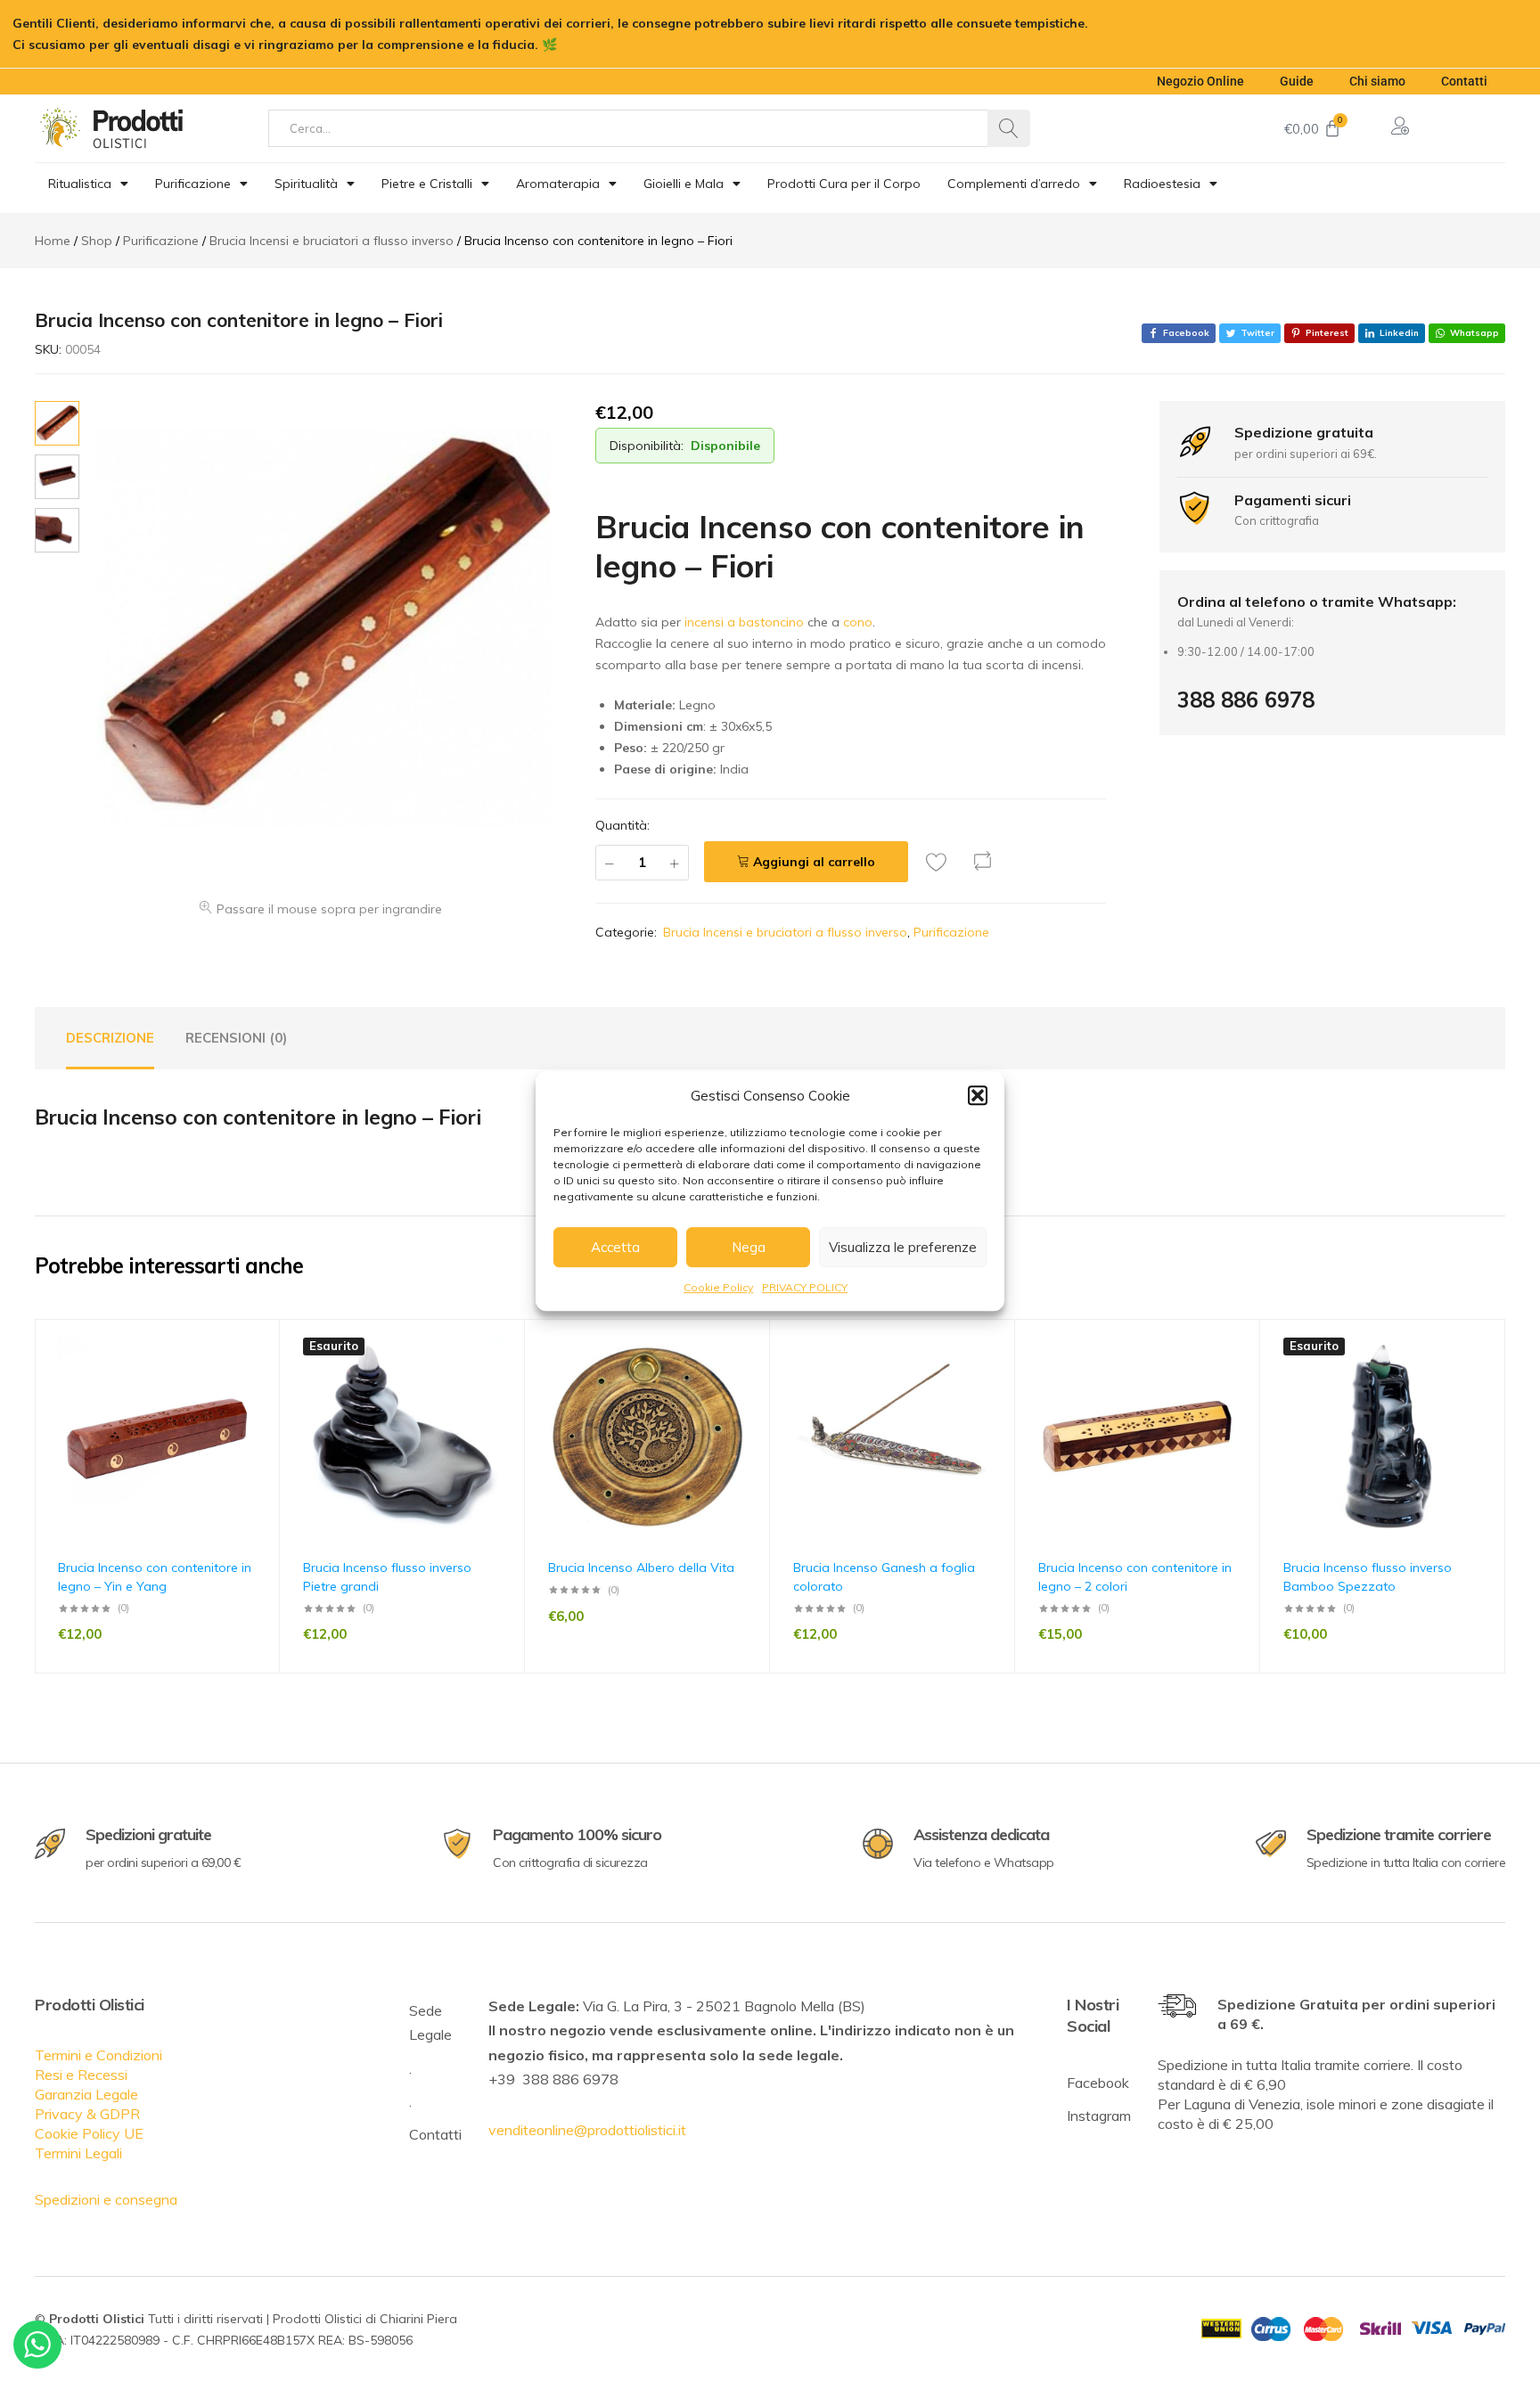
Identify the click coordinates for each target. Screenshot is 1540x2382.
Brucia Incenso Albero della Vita (641, 1568)
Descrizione (110, 1038)
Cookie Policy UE (89, 2133)
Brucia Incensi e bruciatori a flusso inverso (785, 932)
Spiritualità (306, 184)
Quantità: (623, 825)
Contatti (1464, 81)
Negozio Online (1200, 81)
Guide (1297, 81)
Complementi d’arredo (1014, 184)
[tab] (110, 1038)
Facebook (1098, 2083)
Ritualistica (80, 184)
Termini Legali (78, 2153)
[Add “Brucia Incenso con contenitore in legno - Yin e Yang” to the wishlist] (258, 1376)
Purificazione (193, 184)
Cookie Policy (718, 1287)
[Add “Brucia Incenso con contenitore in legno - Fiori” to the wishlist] (941, 862)
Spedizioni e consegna (106, 2199)
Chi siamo (1377, 81)
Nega (749, 1247)
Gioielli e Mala (684, 184)
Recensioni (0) (236, 1038)
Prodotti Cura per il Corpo (844, 184)
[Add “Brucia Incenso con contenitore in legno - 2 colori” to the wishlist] (1238, 1376)
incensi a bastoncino (744, 622)
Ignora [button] (581, 45)
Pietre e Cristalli (427, 184)
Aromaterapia (558, 184)
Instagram (1099, 2116)
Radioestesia (1162, 184)
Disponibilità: (647, 446)
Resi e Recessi (81, 2075)
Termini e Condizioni (98, 2055)
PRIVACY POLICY (805, 1287)
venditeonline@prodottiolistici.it (587, 2130)
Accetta (615, 1247)
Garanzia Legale (86, 2094)
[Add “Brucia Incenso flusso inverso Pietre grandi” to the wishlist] (503, 1376)
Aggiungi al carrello (814, 862)
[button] (978, 1095)
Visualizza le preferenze (903, 1247)
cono (858, 622)
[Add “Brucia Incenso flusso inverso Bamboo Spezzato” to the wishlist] (1483, 1376)
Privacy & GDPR (87, 2114)
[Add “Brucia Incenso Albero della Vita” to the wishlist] (748, 1376)
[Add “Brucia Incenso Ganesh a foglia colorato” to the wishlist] (993, 1376)
